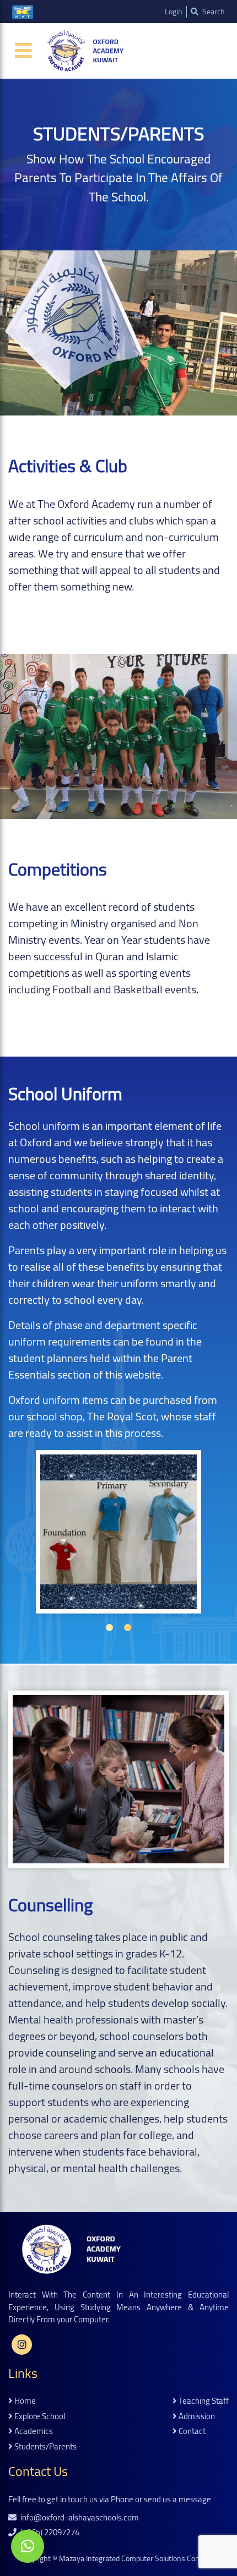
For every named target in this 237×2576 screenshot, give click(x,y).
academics (33, 2432)
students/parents (45, 2447)
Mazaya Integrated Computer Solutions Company (138, 2558)
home (24, 2401)
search (213, 12)
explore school (39, 2417)
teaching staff (203, 2401)
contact (191, 2432)
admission (196, 2417)
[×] (28, 2546)
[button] (109, 1628)
